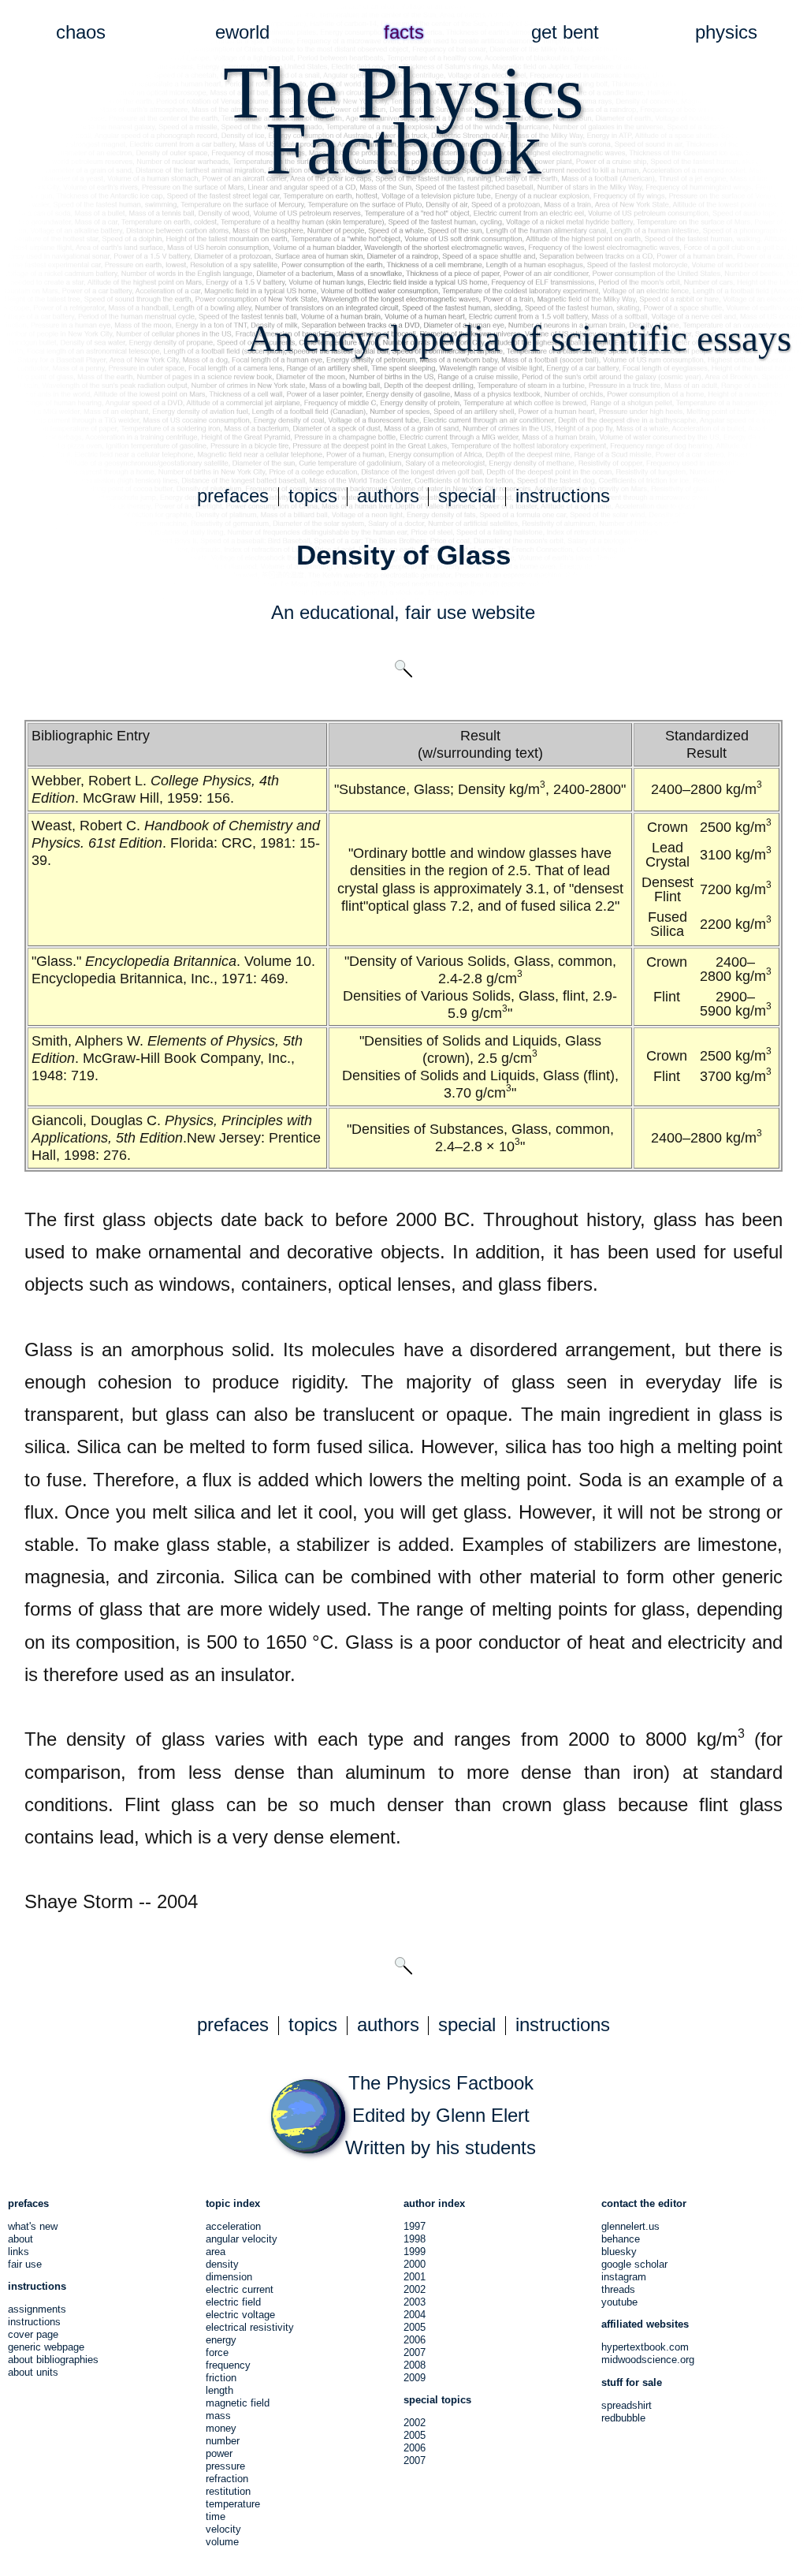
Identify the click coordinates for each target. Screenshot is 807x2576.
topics (313, 496)
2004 (415, 2315)
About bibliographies (53, 2360)
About (20, 2239)
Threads (618, 2289)
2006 (415, 2340)
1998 (415, 2239)
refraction (227, 2479)
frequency (228, 2365)
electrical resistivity (250, 2327)
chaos (81, 32)
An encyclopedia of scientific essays (519, 338)
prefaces (233, 496)
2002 (415, 2289)
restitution (228, 2491)
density (222, 2264)
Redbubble (623, 2418)
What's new (33, 2226)
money (221, 2428)
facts (404, 32)
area (216, 2252)
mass (218, 2416)
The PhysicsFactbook (403, 120)
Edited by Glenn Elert (441, 2116)
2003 (415, 2302)
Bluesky (619, 2252)
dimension (229, 2277)
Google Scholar (634, 2264)
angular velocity (242, 2239)
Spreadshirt (627, 2405)
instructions (563, 496)
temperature (233, 2504)
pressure (225, 2466)
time (216, 2516)
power (219, 2453)
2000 (415, 2264)
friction (221, 2378)
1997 (415, 2226)
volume (222, 2542)
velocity (223, 2529)
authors (388, 496)
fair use (436, 613)
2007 (415, 2352)
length (219, 2390)
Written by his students (441, 2148)
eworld (242, 32)
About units (33, 2372)
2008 (415, 2365)
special (467, 496)
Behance (621, 2239)
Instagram (624, 2277)
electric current (240, 2289)
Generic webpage (46, 2347)
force (217, 2352)
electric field (233, 2302)
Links (19, 2252)
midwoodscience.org (648, 2360)
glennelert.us (630, 2226)
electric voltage (240, 2315)
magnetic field (238, 2403)
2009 (415, 2378)
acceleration (233, 2226)
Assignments (37, 2309)
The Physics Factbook (441, 2083)
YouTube (619, 2302)
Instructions (34, 2322)
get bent (565, 32)
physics (726, 32)
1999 (415, 2252)
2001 (415, 2277)
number (223, 2441)
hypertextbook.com (645, 2347)
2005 (415, 2327)
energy (221, 2340)
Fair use (25, 2264)
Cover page (33, 2334)
